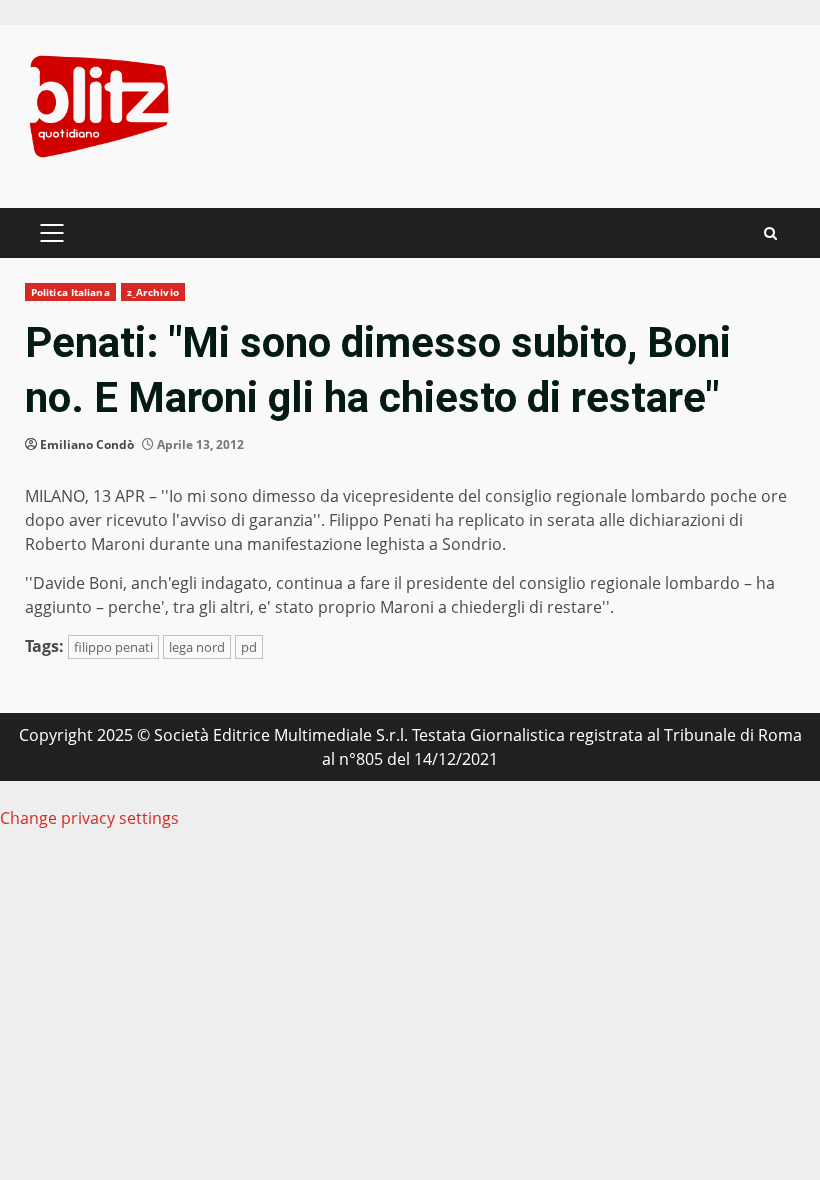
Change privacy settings (89, 818)
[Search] (770, 233)
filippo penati (113, 647)
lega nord (197, 647)
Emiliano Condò (87, 444)
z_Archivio (153, 292)
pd (249, 647)
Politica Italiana (70, 292)
